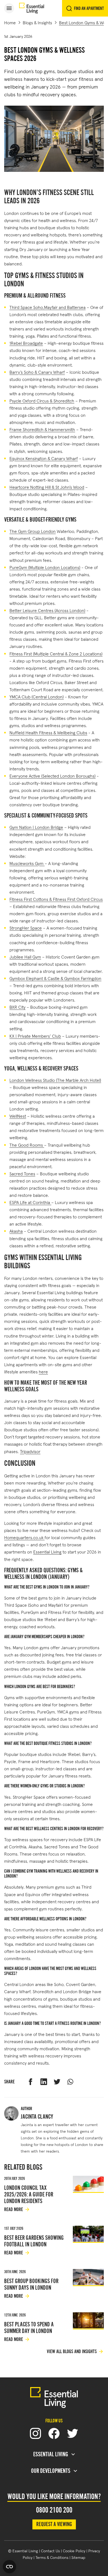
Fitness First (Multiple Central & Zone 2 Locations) (56, 653)
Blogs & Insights (37, 22)
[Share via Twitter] (57, 2082)
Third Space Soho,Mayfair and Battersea (47, 307)
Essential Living (47, 1551)
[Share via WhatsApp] (70, 2082)
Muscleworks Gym (27, 863)
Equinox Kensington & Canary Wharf (44, 458)
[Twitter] (73, 2433)
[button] (9, 8)
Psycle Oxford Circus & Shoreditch (42, 400)
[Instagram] (35, 2433)
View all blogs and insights (72, 2351)
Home (10, 22)
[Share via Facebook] (30, 2082)
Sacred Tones (22, 1173)
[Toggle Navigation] (9, 8)
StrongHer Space (26, 927)
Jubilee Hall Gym (25, 956)
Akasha (16, 1231)
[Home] (32, 8)
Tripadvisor (30, 1451)
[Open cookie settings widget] (9, 2567)
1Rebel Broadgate (26, 343)
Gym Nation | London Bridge (36, 827)
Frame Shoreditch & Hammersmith (42, 429)
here (43, 1371)
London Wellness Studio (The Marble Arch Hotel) (55, 1080)
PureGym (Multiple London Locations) (45, 567)
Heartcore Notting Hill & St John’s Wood (47, 487)
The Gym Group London (33, 531)
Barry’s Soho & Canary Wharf (37, 372)
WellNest (18, 1116)
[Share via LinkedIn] (44, 2082)
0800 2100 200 (54, 2510)
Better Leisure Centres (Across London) (47, 610)
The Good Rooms (27, 1145)
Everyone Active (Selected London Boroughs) (52, 776)
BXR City (17, 1007)
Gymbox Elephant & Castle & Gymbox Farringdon (55, 978)
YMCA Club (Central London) (37, 696)
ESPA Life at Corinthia (30, 1202)
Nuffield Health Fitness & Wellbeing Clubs (48, 732)
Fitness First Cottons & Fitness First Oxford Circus (56, 899)
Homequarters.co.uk (24, 1537)
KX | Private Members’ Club (35, 1036)
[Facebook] (54, 2433)
